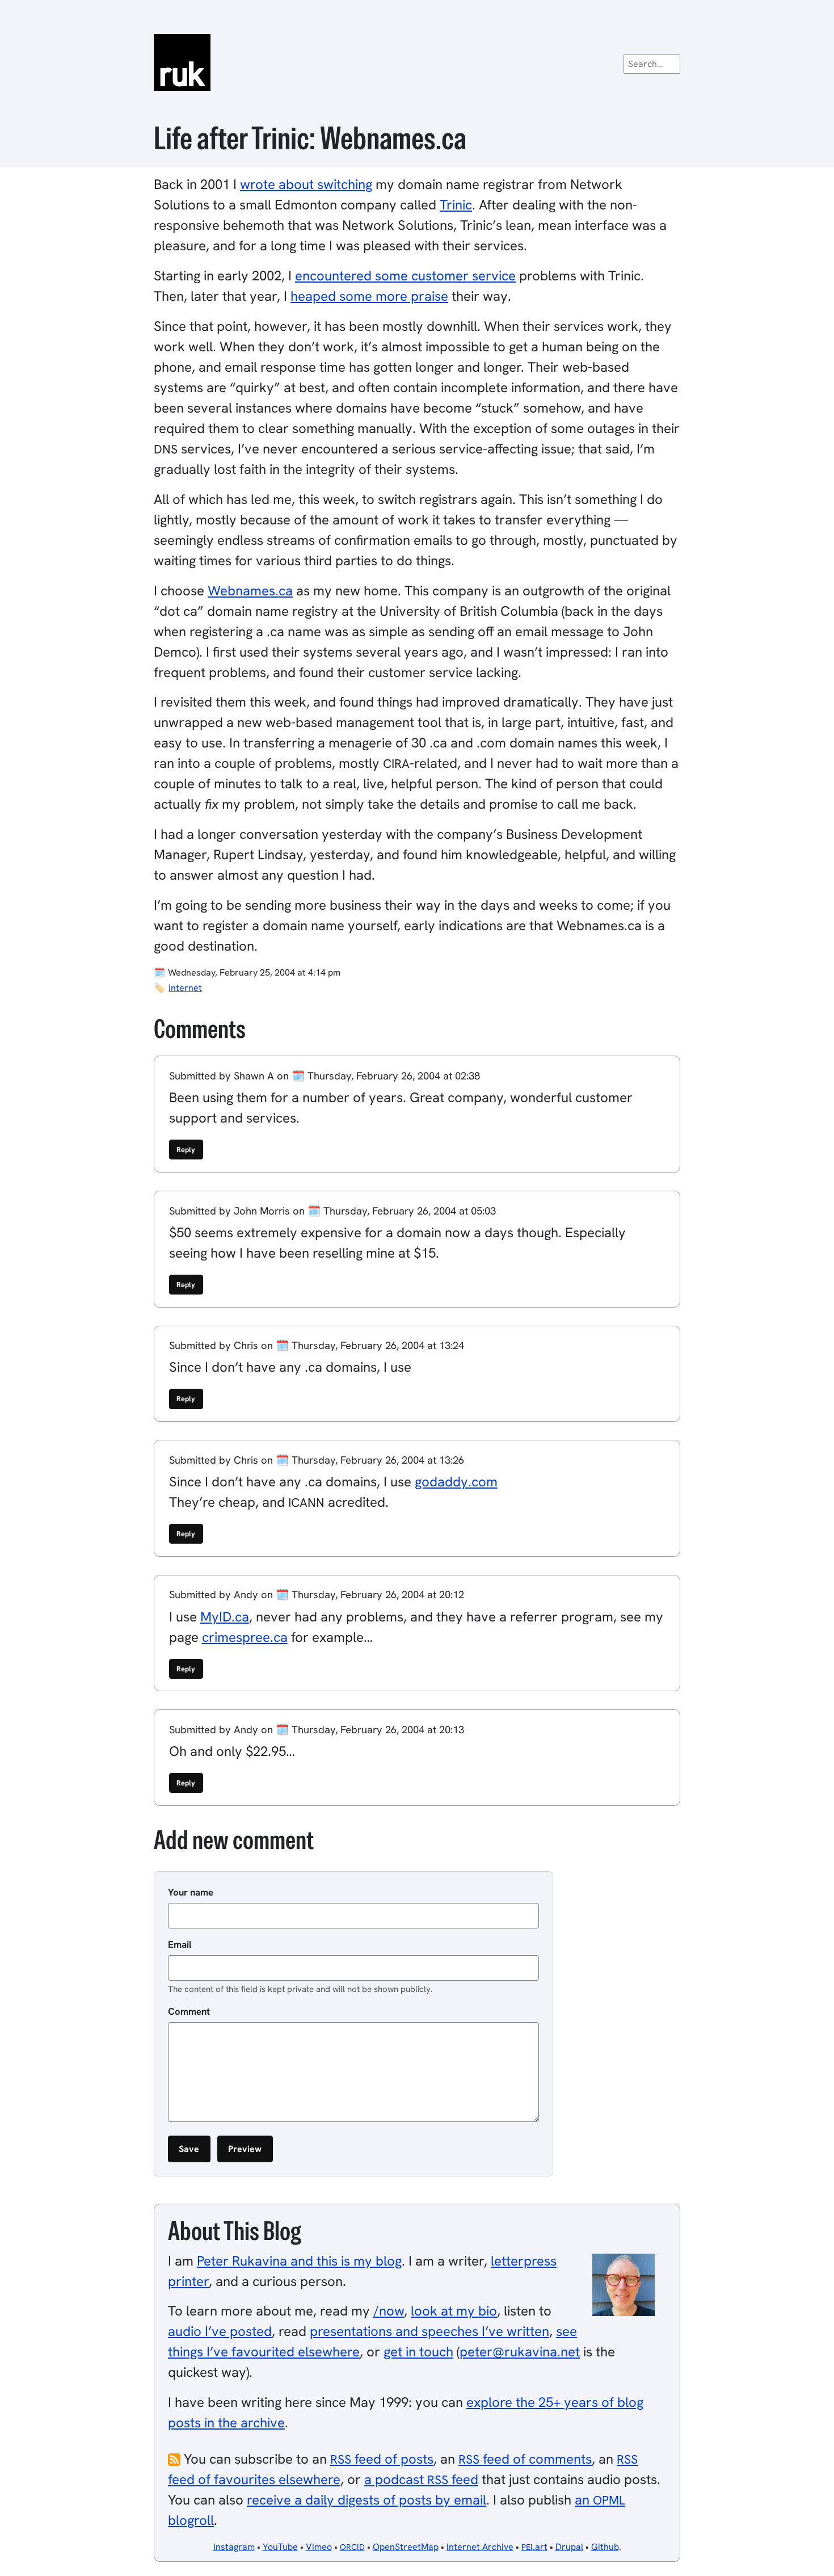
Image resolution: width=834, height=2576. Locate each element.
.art (534, 2547)
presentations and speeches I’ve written (429, 2331)
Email (180, 1944)
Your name (191, 1892)
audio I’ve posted (220, 2331)
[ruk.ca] (417, 62)
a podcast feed (421, 2479)
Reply (186, 1150)
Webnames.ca (250, 591)
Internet (185, 988)
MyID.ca (225, 1617)
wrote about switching (306, 184)
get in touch (418, 2352)
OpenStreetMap (406, 2547)
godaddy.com (456, 1482)
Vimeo (319, 2547)
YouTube (280, 2547)
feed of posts (382, 2459)
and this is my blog (299, 2261)
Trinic (456, 205)
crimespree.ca (245, 1637)
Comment (189, 2011)
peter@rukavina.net (520, 2352)
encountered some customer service (405, 276)
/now (389, 2311)
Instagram (234, 2547)
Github (605, 2547)
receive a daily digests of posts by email (367, 2500)
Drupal (569, 2547)
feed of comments (525, 2459)
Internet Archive (480, 2547)
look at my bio (454, 2311)
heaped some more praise (369, 296)
